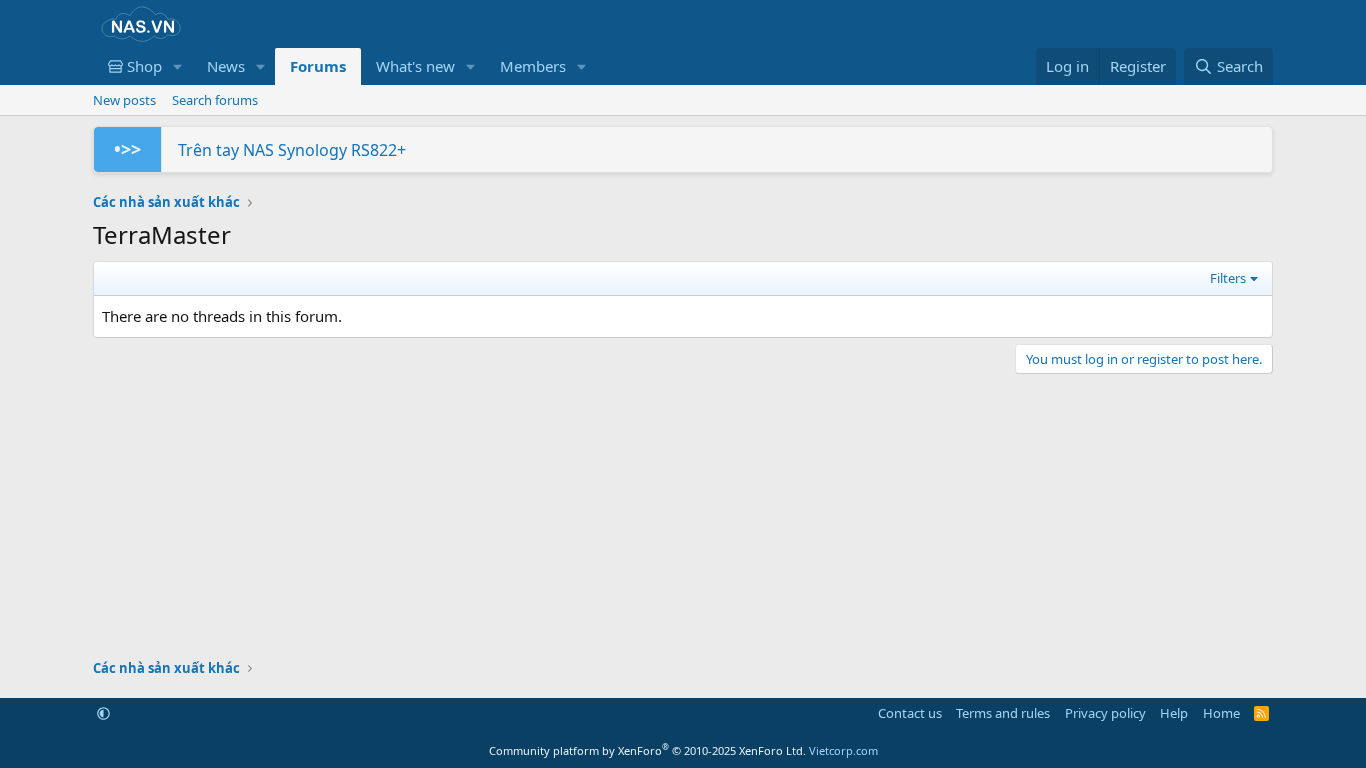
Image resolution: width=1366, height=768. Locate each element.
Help (1174, 713)
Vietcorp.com (843, 750)
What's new (415, 66)
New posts (124, 100)
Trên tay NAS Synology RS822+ (292, 150)
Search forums (215, 100)
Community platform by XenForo (647, 750)
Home (1221, 713)
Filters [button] (1228, 278)
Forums (318, 66)
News (226, 66)
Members (533, 66)
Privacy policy (1105, 713)
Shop (142, 66)
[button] (178, 66)
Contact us (910, 713)
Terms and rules (1003, 713)
